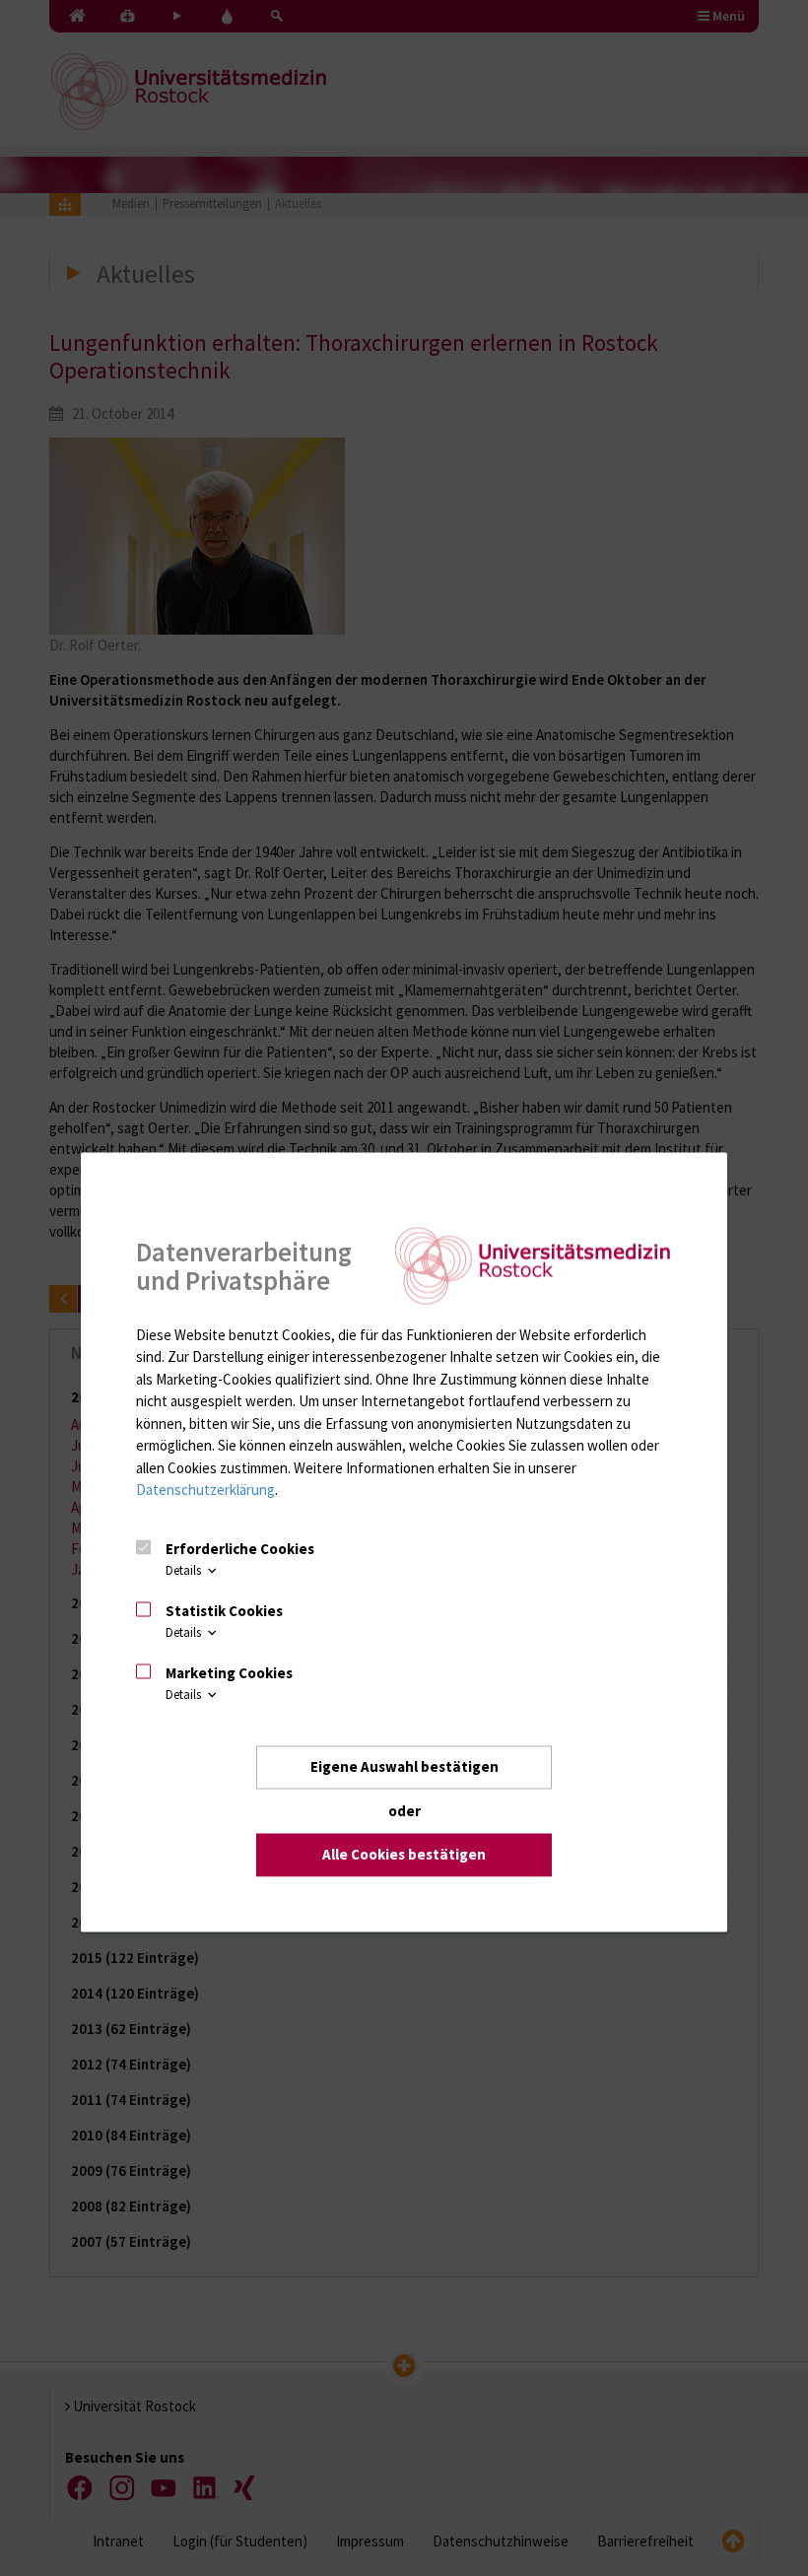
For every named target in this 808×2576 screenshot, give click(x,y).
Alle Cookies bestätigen (404, 1854)
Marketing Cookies (229, 1672)
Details (185, 1570)
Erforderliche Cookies (240, 1549)
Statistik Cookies (224, 1610)
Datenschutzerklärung (205, 1490)
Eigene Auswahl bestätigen (404, 1766)
